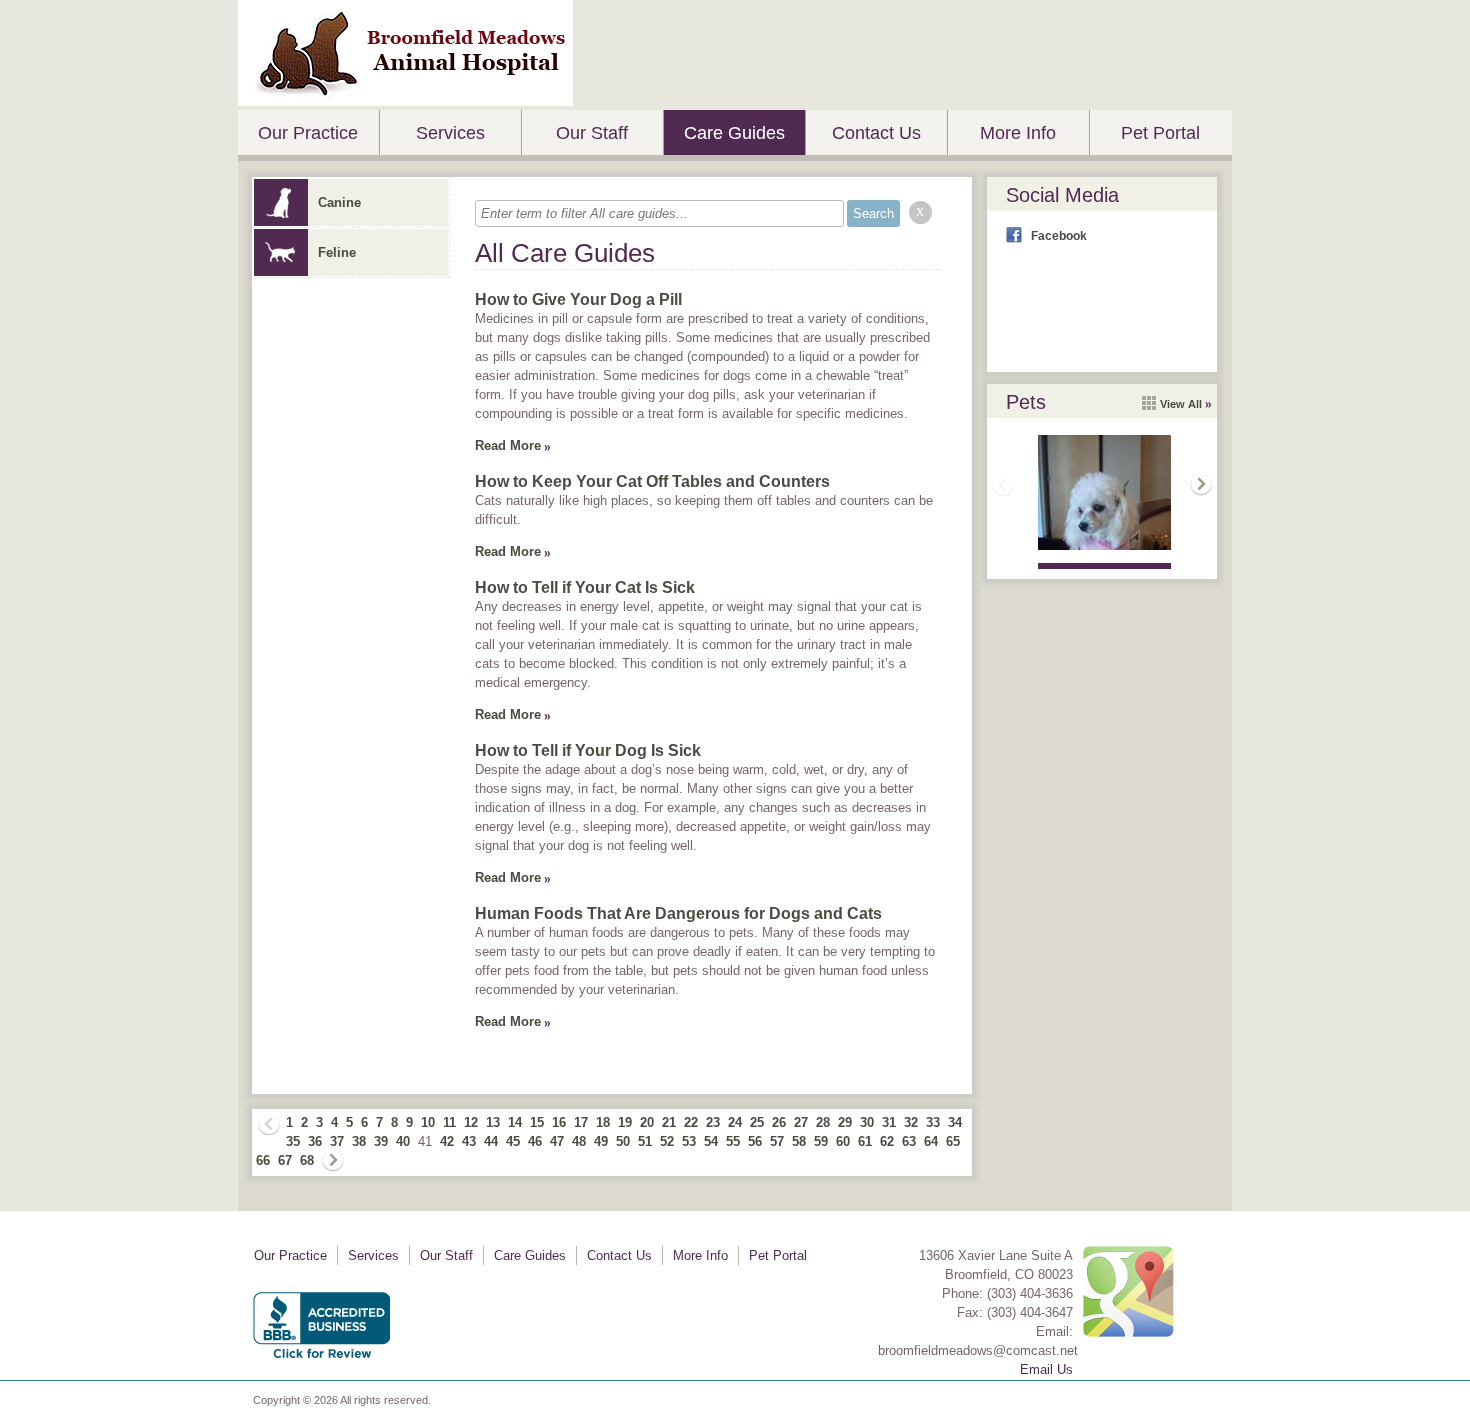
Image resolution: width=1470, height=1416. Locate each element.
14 (515, 1122)
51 (645, 1141)
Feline (337, 252)
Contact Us (876, 133)
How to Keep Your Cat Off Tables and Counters (652, 481)
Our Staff (592, 133)
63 (909, 1141)
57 (777, 1141)
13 (493, 1122)
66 (263, 1160)
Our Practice (308, 133)
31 (889, 1122)
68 (307, 1160)
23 (713, 1122)
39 (381, 1141)
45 (513, 1141)
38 (359, 1141)
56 (755, 1141)
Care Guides (734, 133)
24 (735, 1122)
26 (779, 1122)
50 (623, 1141)
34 (955, 1122)
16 (559, 1122)
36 (315, 1141)
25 (757, 1122)
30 (867, 1122)
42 (447, 1141)
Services (450, 133)
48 (579, 1141)
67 (285, 1160)
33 (933, 1122)
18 (603, 1122)
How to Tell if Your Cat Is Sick (585, 587)
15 (537, 1122)
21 (669, 1122)
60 (843, 1141)
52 (667, 1141)
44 (491, 1141)
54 (711, 1141)
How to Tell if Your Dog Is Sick (588, 750)
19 (625, 1122)
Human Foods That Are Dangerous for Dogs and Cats (678, 913)
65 (953, 1141)
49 (601, 1141)
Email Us (1046, 1369)
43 (469, 1141)
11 (449, 1122)
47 (557, 1141)
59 (821, 1141)
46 (535, 1141)
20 (647, 1122)
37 (337, 1141)
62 (887, 1141)
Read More (508, 445)
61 (865, 1141)
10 (428, 1122)
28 (823, 1122)
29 (845, 1122)
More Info (1018, 133)
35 (293, 1141)
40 (403, 1141)
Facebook (1059, 236)
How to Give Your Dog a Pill (578, 299)
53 (689, 1141)
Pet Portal (1160, 133)
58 (799, 1141)
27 (801, 1122)
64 (931, 1141)
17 (581, 1122)
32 (911, 1122)
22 (691, 1122)
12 (471, 1122)
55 (733, 1141)
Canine (339, 202)
